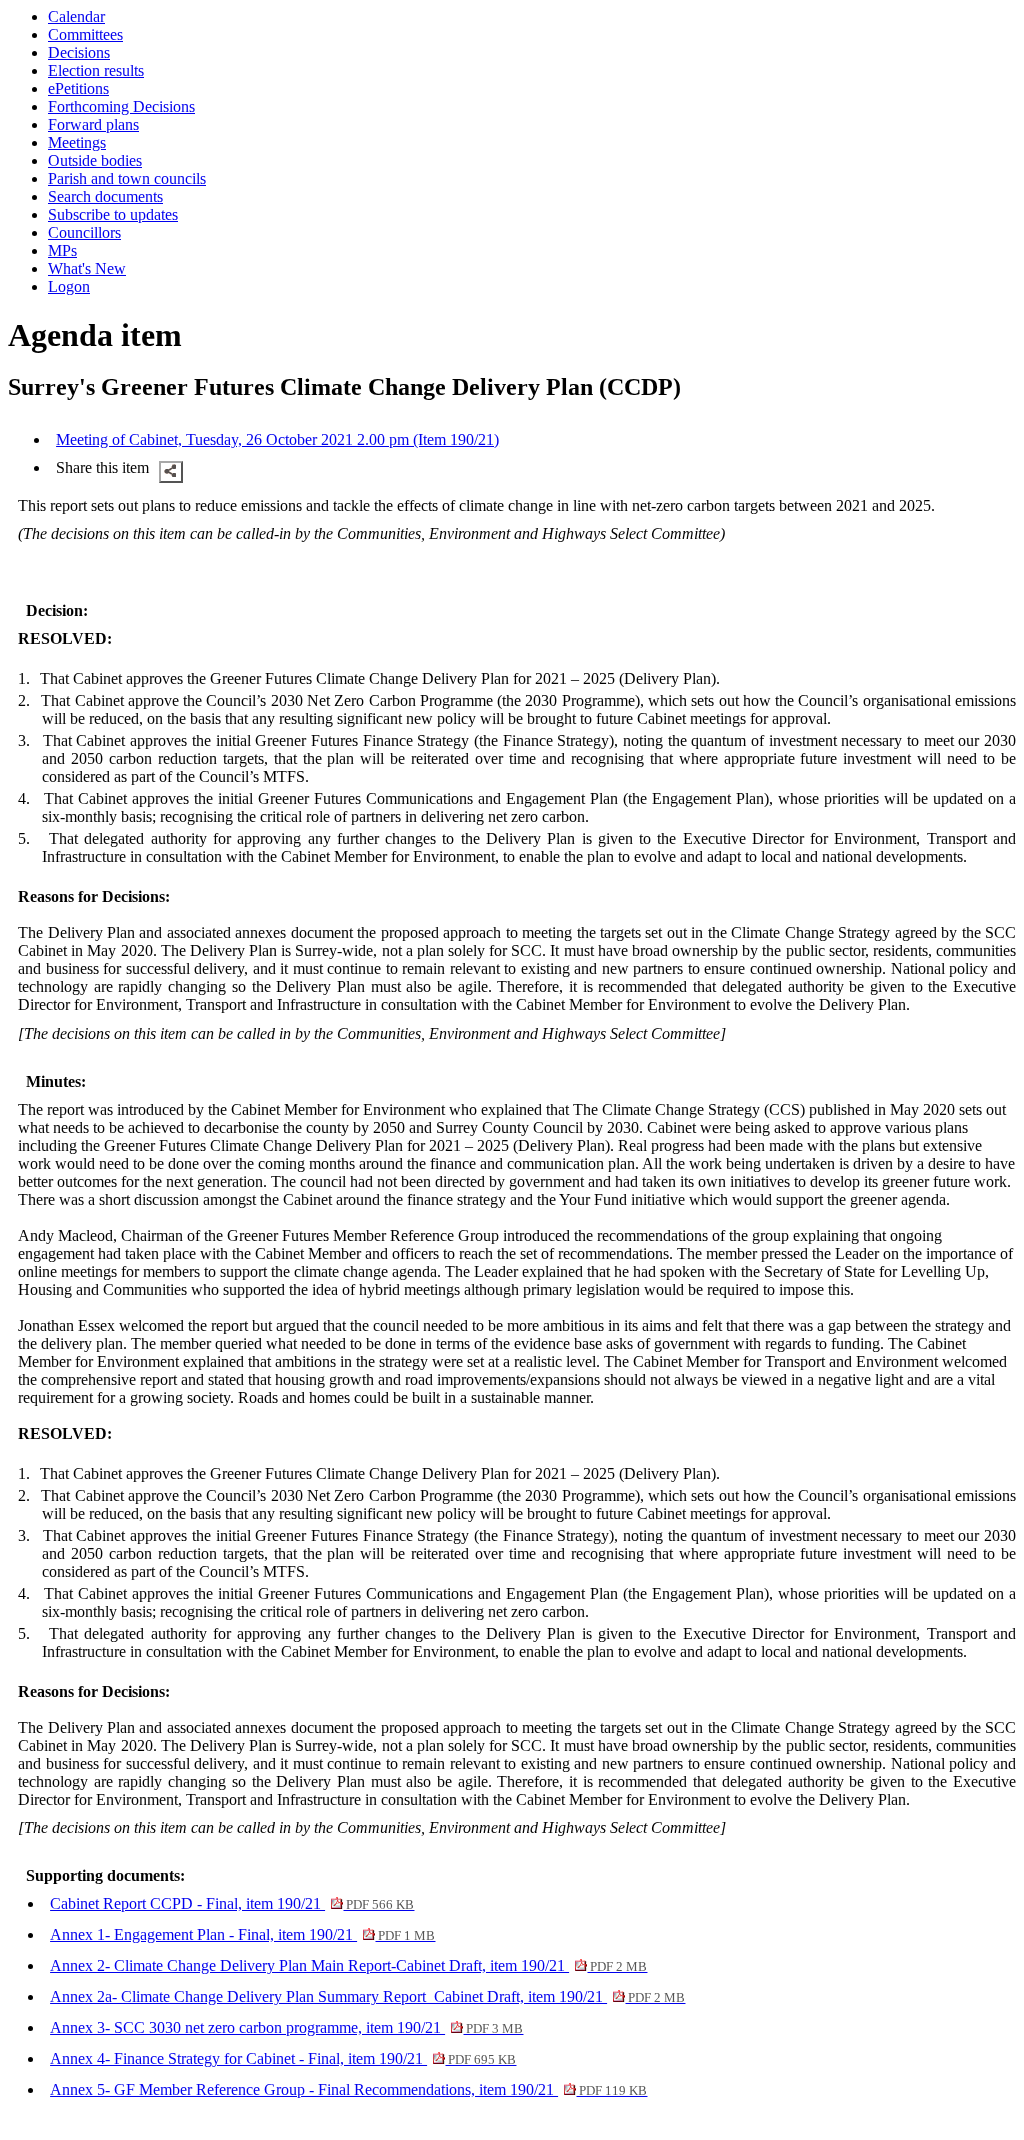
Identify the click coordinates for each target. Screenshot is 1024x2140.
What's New (87, 268)
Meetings (77, 142)
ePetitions (78, 88)
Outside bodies (95, 160)
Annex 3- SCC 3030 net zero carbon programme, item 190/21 (286, 2027)
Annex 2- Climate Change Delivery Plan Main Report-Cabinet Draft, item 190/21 (348, 1965)
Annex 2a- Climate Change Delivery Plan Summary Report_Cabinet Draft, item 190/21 (367, 1996)
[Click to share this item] (171, 472)
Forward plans (93, 124)
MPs (62, 250)
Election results (96, 70)
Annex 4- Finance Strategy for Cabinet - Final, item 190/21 (283, 2058)
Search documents (105, 196)
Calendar (76, 16)
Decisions (79, 52)
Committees (85, 34)
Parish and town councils (127, 178)
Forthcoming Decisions (121, 106)
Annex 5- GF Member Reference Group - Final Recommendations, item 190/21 (348, 2089)
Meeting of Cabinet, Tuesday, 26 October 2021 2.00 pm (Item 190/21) (277, 439)
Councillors (84, 232)
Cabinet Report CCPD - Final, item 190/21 (232, 1903)
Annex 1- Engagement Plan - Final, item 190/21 (242, 1934)
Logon (69, 286)
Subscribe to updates (113, 214)
